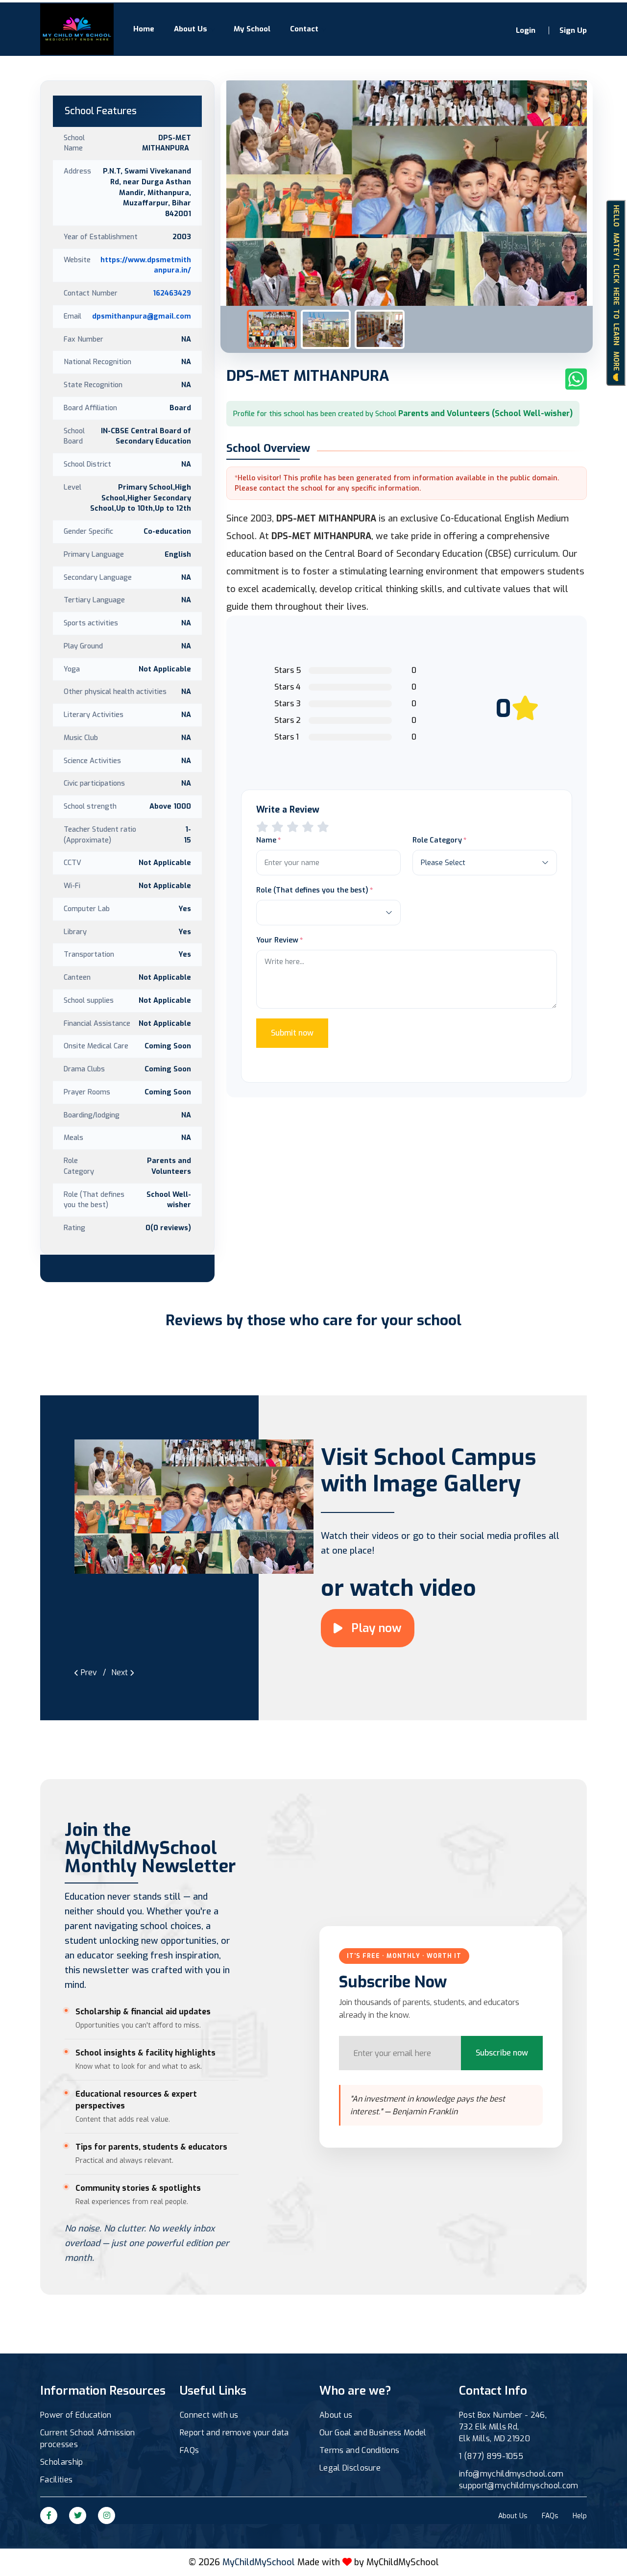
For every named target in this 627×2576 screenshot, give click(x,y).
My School (252, 29)
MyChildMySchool (403, 2562)
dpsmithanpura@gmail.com (142, 316)
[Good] (293, 827)
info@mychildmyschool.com (511, 2474)
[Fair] (277, 827)
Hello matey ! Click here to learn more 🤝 (616, 293)
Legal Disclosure (350, 2468)
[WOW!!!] (323, 827)
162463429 (172, 293)
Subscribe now (502, 2053)
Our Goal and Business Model (373, 2433)
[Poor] (262, 827)
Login (526, 30)
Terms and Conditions (359, 2450)
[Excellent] (308, 827)
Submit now (292, 1033)
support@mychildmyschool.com (519, 2486)
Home (144, 29)
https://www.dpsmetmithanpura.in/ (146, 265)
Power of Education (76, 2415)
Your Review (277, 940)
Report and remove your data (234, 2433)
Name (266, 840)
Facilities (56, 2480)
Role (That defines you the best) (312, 890)
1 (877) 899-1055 (491, 2456)
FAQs (189, 2450)
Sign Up (573, 30)
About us (336, 2415)
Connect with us (209, 2415)
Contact (304, 29)
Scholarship (62, 2462)
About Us (191, 29)
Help (580, 2516)
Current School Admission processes (88, 2439)
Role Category (437, 840)
